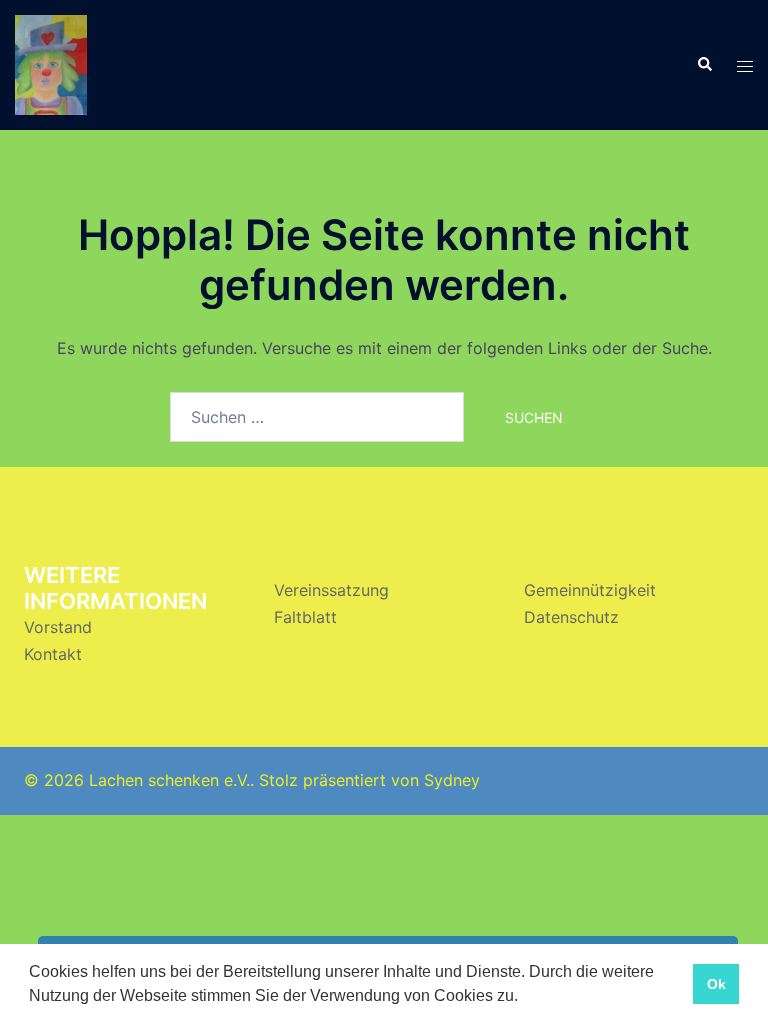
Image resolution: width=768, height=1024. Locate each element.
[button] (525, 998)
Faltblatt (305, 617)
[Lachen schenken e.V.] (51, 63)
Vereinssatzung (331, 590)
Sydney (452, 780)
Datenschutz (571, 617)
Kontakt (53, 654)
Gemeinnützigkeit (590, 590)
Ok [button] (716, 984)
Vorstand (58, 627)
